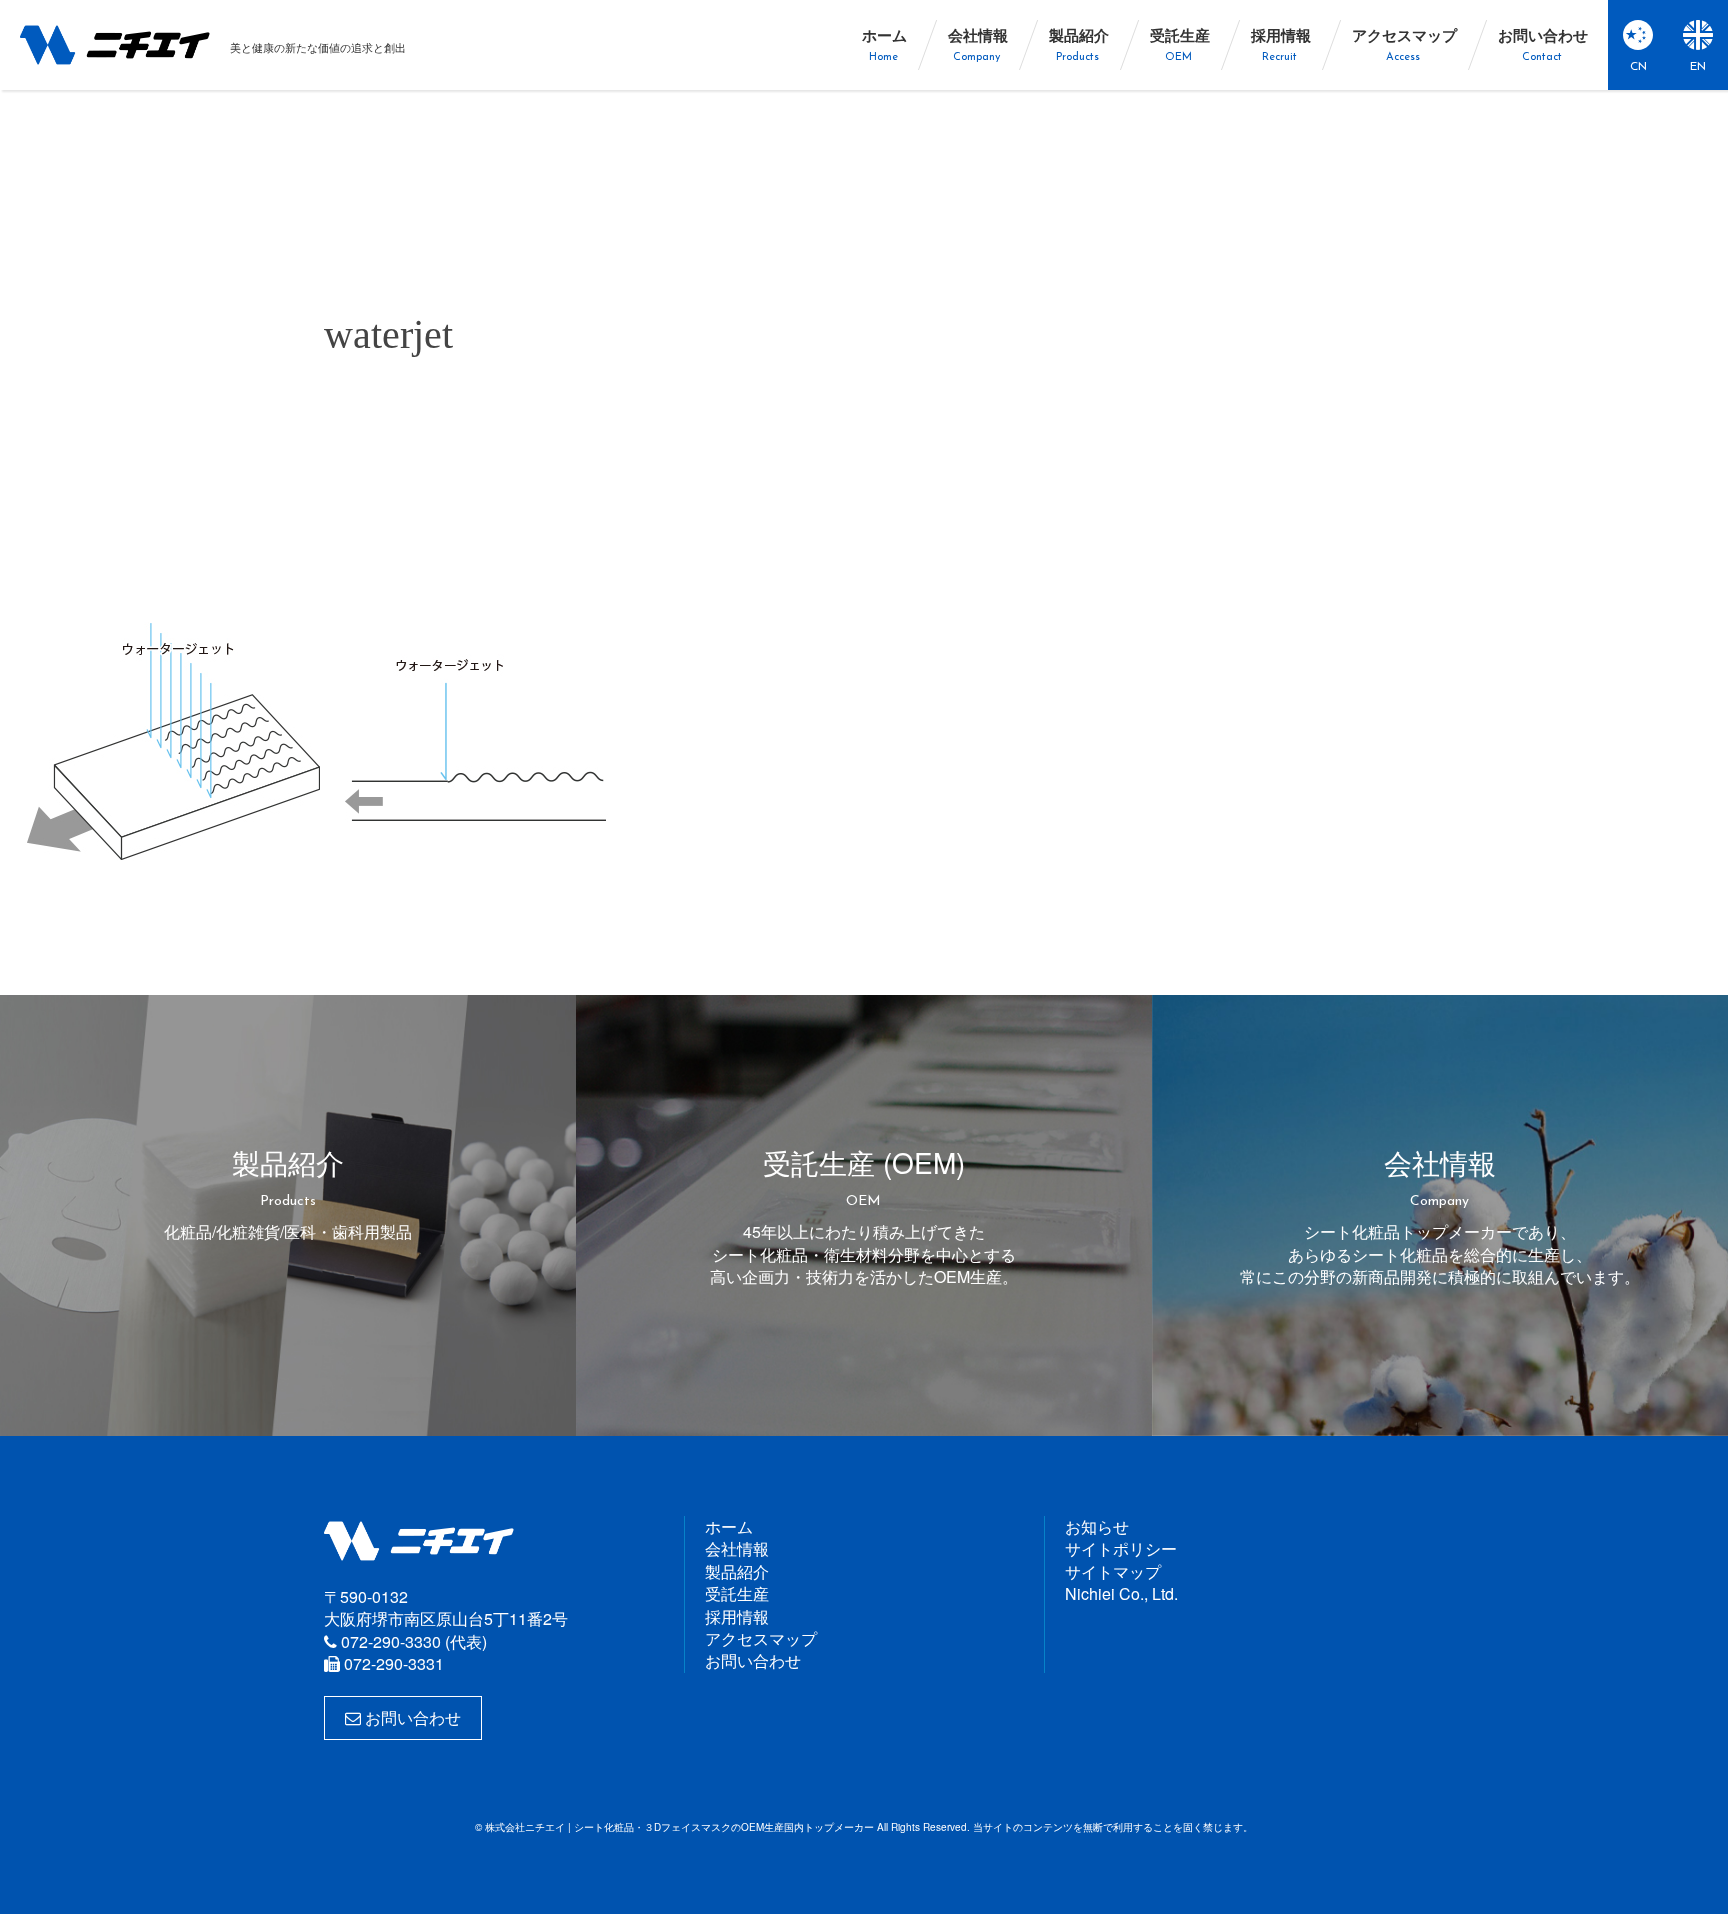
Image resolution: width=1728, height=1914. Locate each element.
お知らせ (1097, 1526)
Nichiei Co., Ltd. (1121, 1593)
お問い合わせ (411, 1717)
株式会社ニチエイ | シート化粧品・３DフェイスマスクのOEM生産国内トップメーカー (115, 45)
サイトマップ (1113, 1571)
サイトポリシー (1121, 1548)
